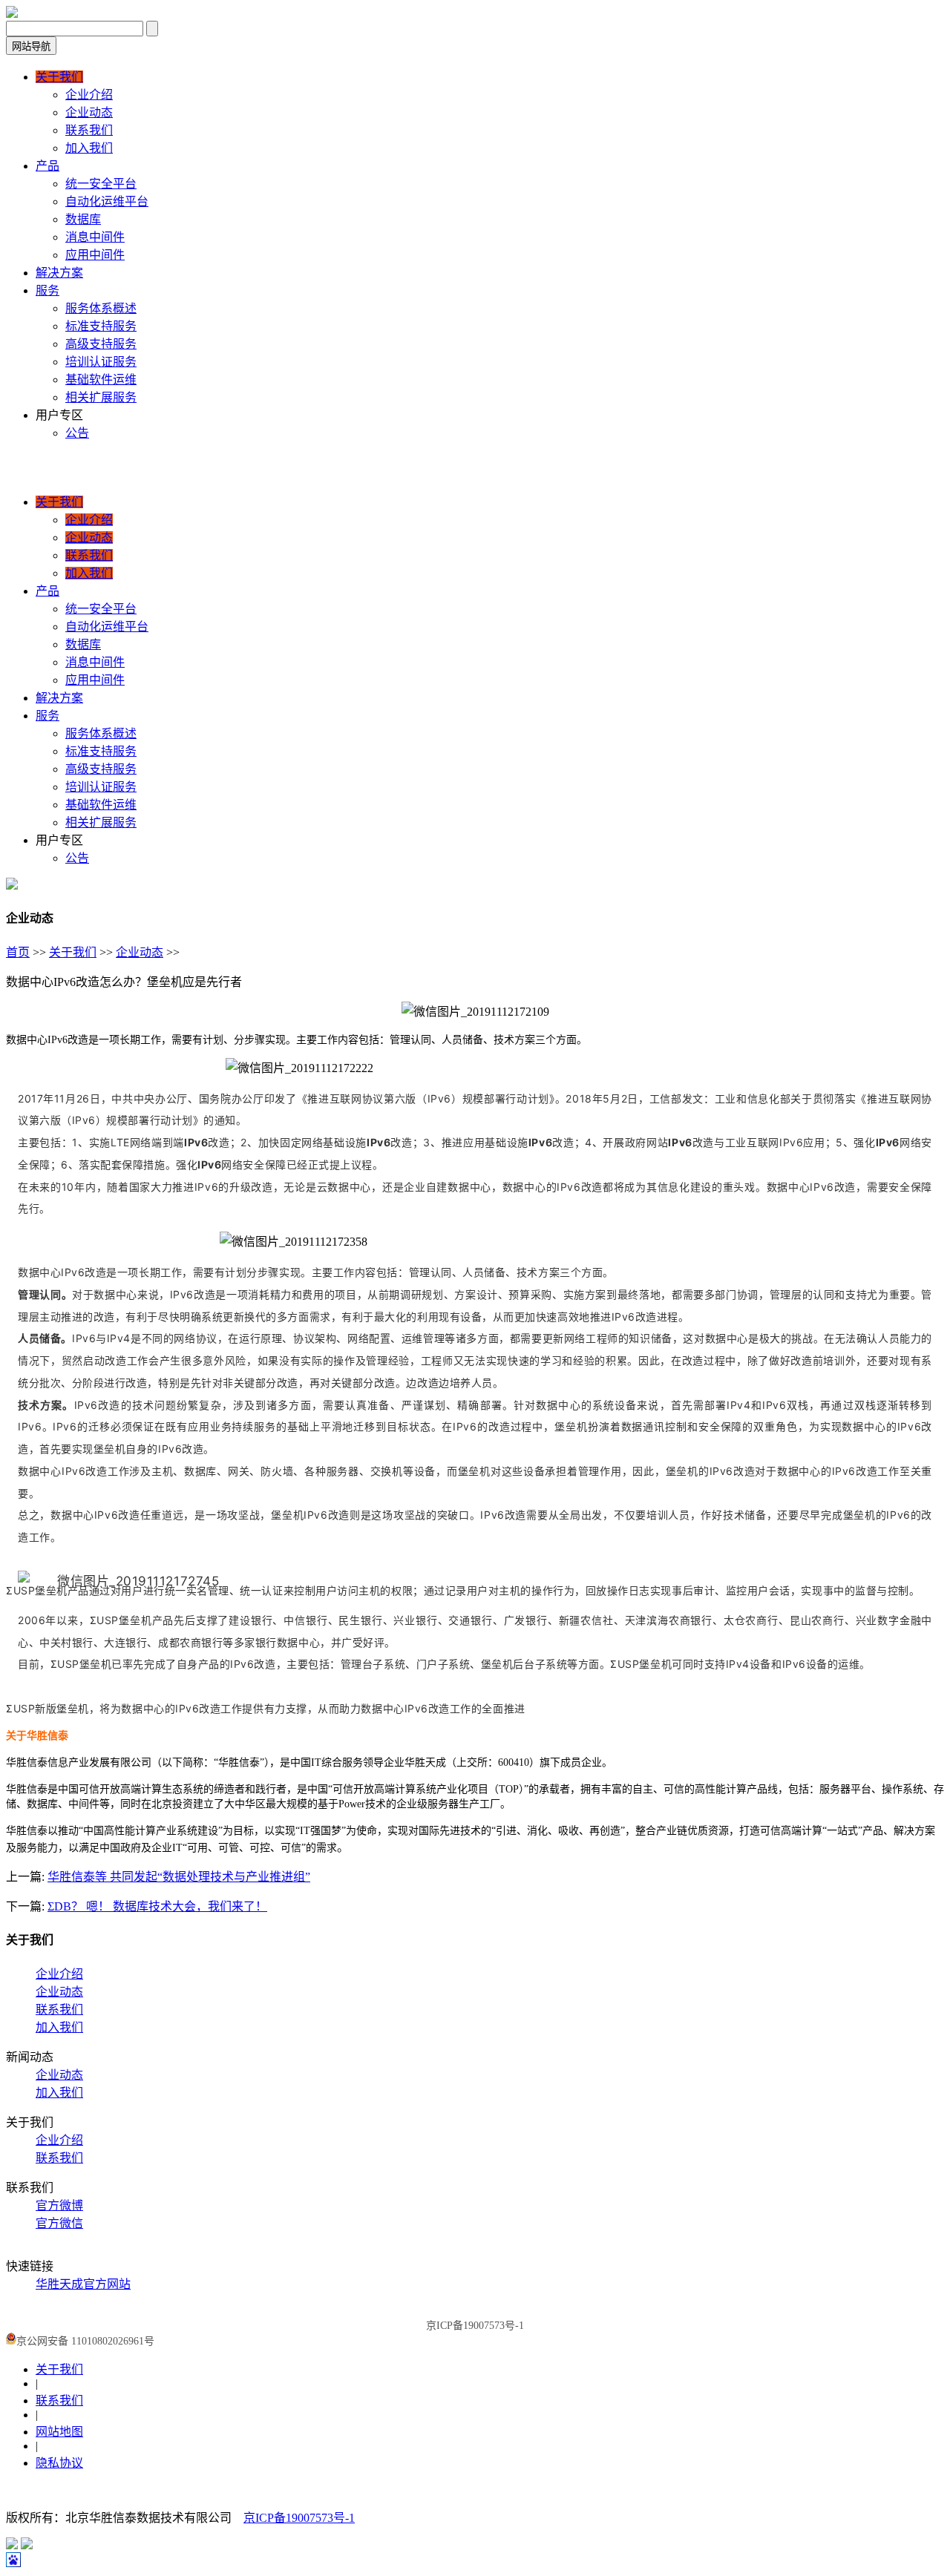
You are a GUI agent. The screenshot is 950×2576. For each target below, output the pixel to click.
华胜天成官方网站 (83, 2284)
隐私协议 (59, 2463)
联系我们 (59, 2010)
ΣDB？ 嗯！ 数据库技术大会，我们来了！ (157, 1906)
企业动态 (140, 952)
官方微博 (59, 2205)
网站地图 (59, 2432)
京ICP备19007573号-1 (299, 2518)
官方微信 (59, 2223)
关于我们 (73, 952)
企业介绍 (59, 1974)
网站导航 (31, 46)
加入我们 (59, 2027)
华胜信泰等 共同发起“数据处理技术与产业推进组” (179, 1877)
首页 (18, 952)
